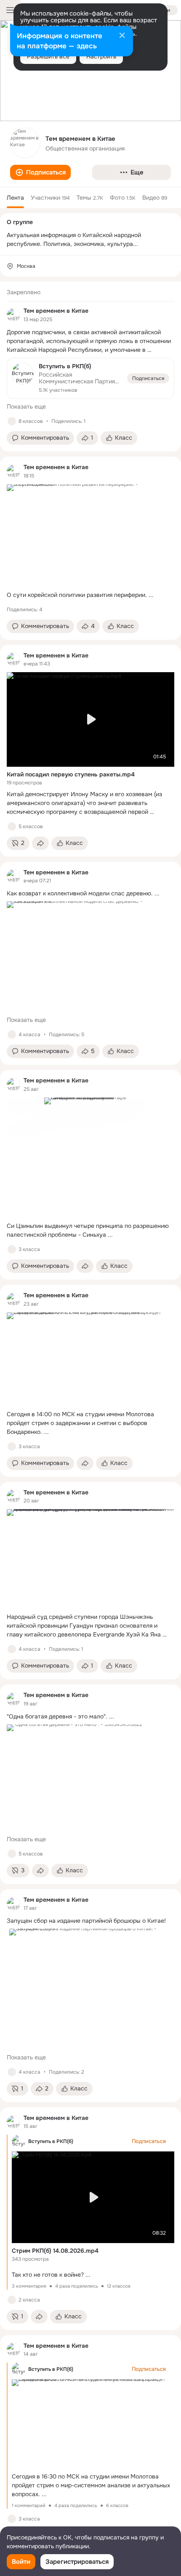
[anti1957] (13, 315)
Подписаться (148, 378)
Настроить (101, 56)
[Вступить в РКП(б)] (90, 379)
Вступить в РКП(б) (51, 2141)
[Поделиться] (40, 843)
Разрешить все (48, 56)
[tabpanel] (90, 1415)
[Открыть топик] (90, 341)
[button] (40, 172)
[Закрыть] (122, 36)
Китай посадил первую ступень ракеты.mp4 (71, 774)
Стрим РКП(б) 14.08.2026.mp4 (55, 2251)
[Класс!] (12, 421)
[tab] (15, 198)
